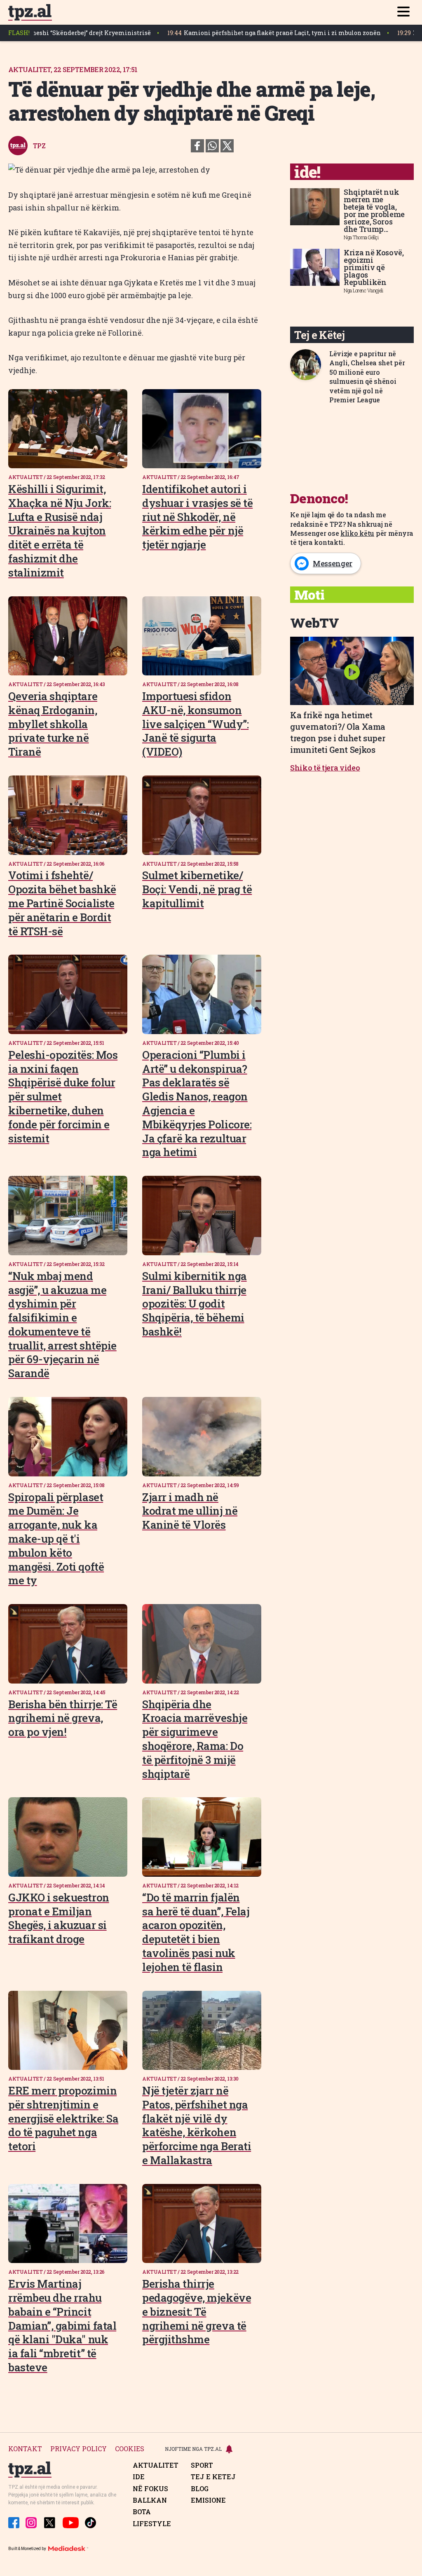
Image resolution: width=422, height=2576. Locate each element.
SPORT (202, 2465)
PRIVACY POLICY (79, 2449)
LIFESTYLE (152, 2524)
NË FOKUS (150, 2489)
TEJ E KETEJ (213, 2477)
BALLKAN (150, 2500)
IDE (139, 2477)
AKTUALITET (156, 2465)
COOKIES (130, 2449)
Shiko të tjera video (325, 768)
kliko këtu (357, 533)
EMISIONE (208, 2500)
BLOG (200, 2489)
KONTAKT (25, 2449)
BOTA (142, 2512)
